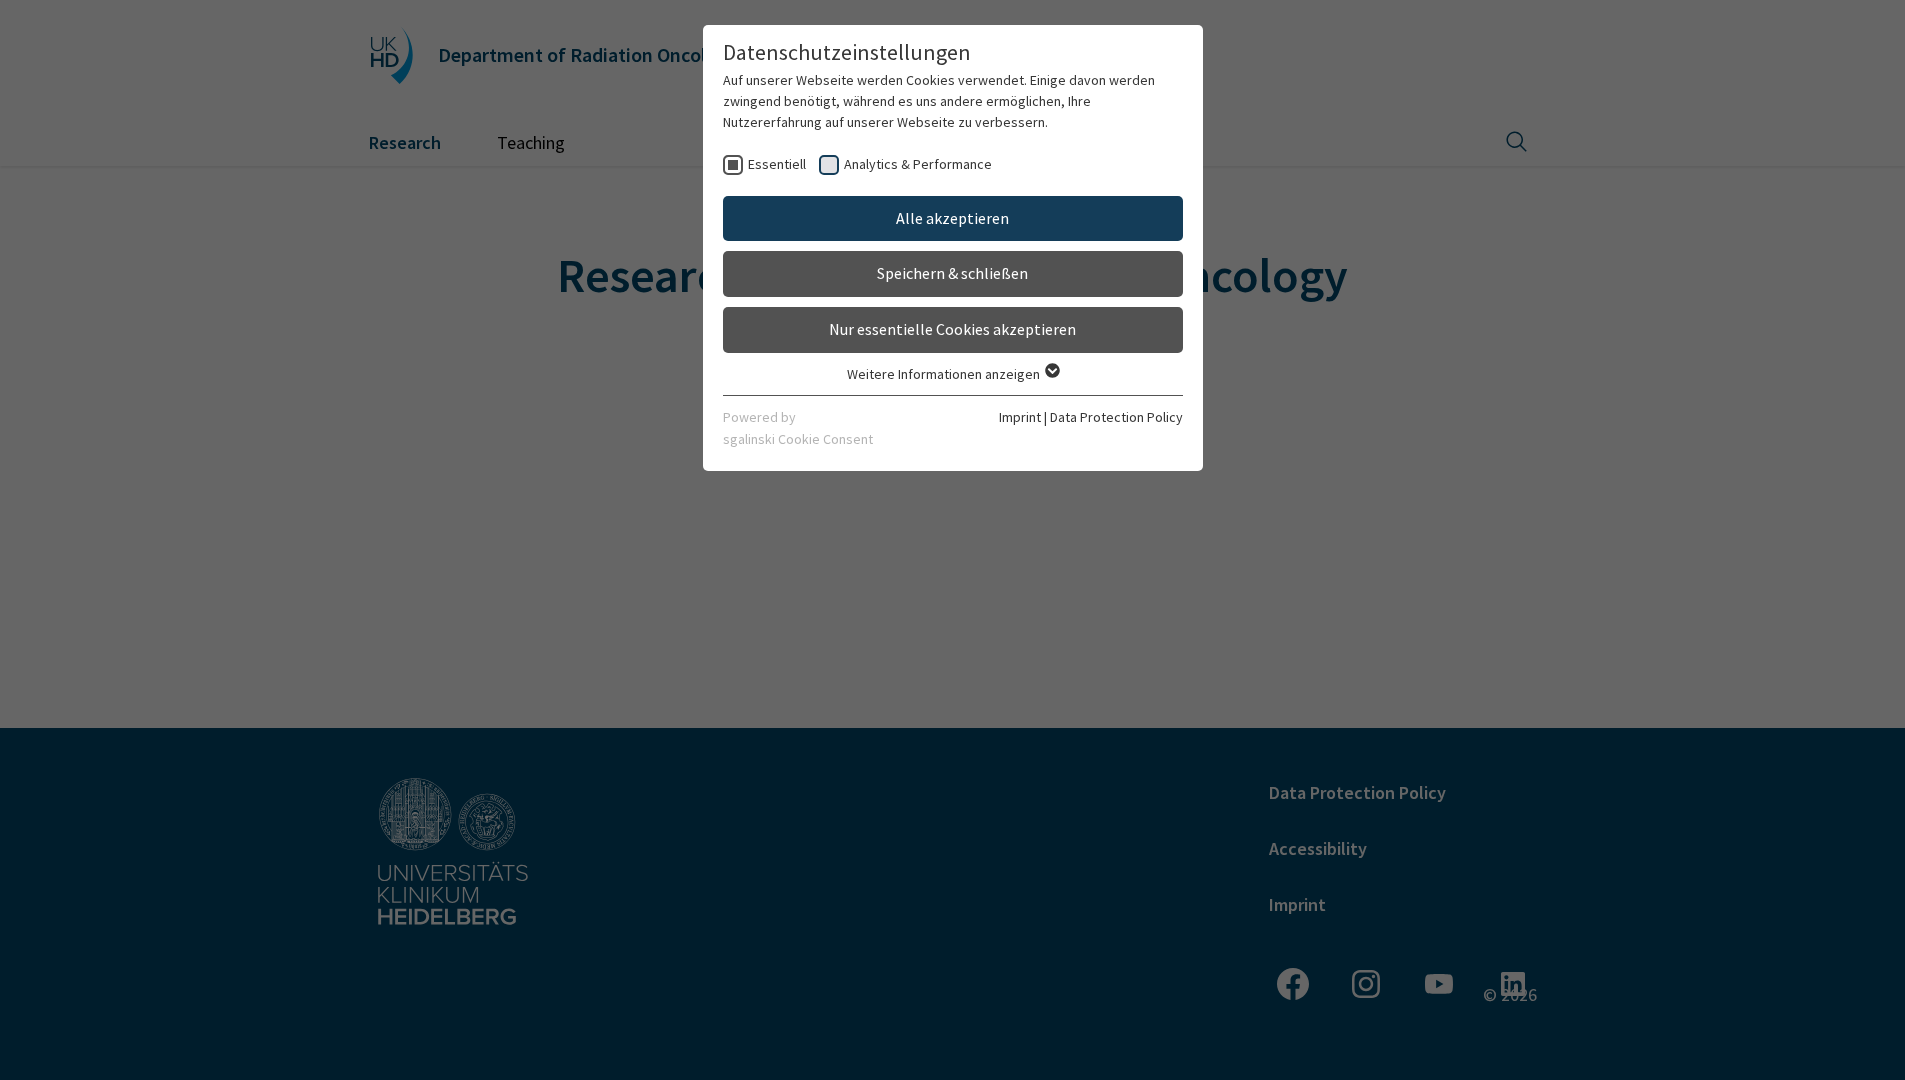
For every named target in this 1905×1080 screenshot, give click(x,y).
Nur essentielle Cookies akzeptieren (952, 329)
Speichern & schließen (952, 273)
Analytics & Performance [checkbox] (918, 164)
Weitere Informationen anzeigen (945, 374)
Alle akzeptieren (952, 218)
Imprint (1020, 417)
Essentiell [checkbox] (777, 164)
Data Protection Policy (1116, 417)
